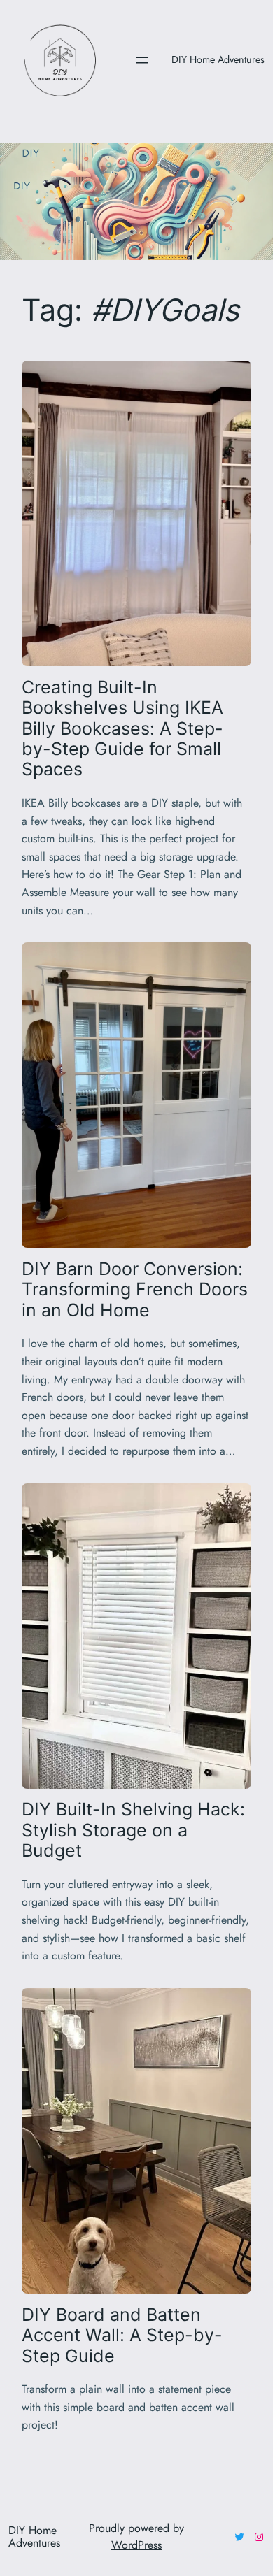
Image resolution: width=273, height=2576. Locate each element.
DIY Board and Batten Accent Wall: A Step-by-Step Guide (122, 2336)
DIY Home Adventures (218, 59)
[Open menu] (142, 60)
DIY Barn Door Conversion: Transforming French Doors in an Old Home (135, 1290)
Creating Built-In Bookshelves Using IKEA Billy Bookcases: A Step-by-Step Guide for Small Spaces (122, 729)
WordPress (136, 2545)
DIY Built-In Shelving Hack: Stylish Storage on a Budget (133, 1830)
